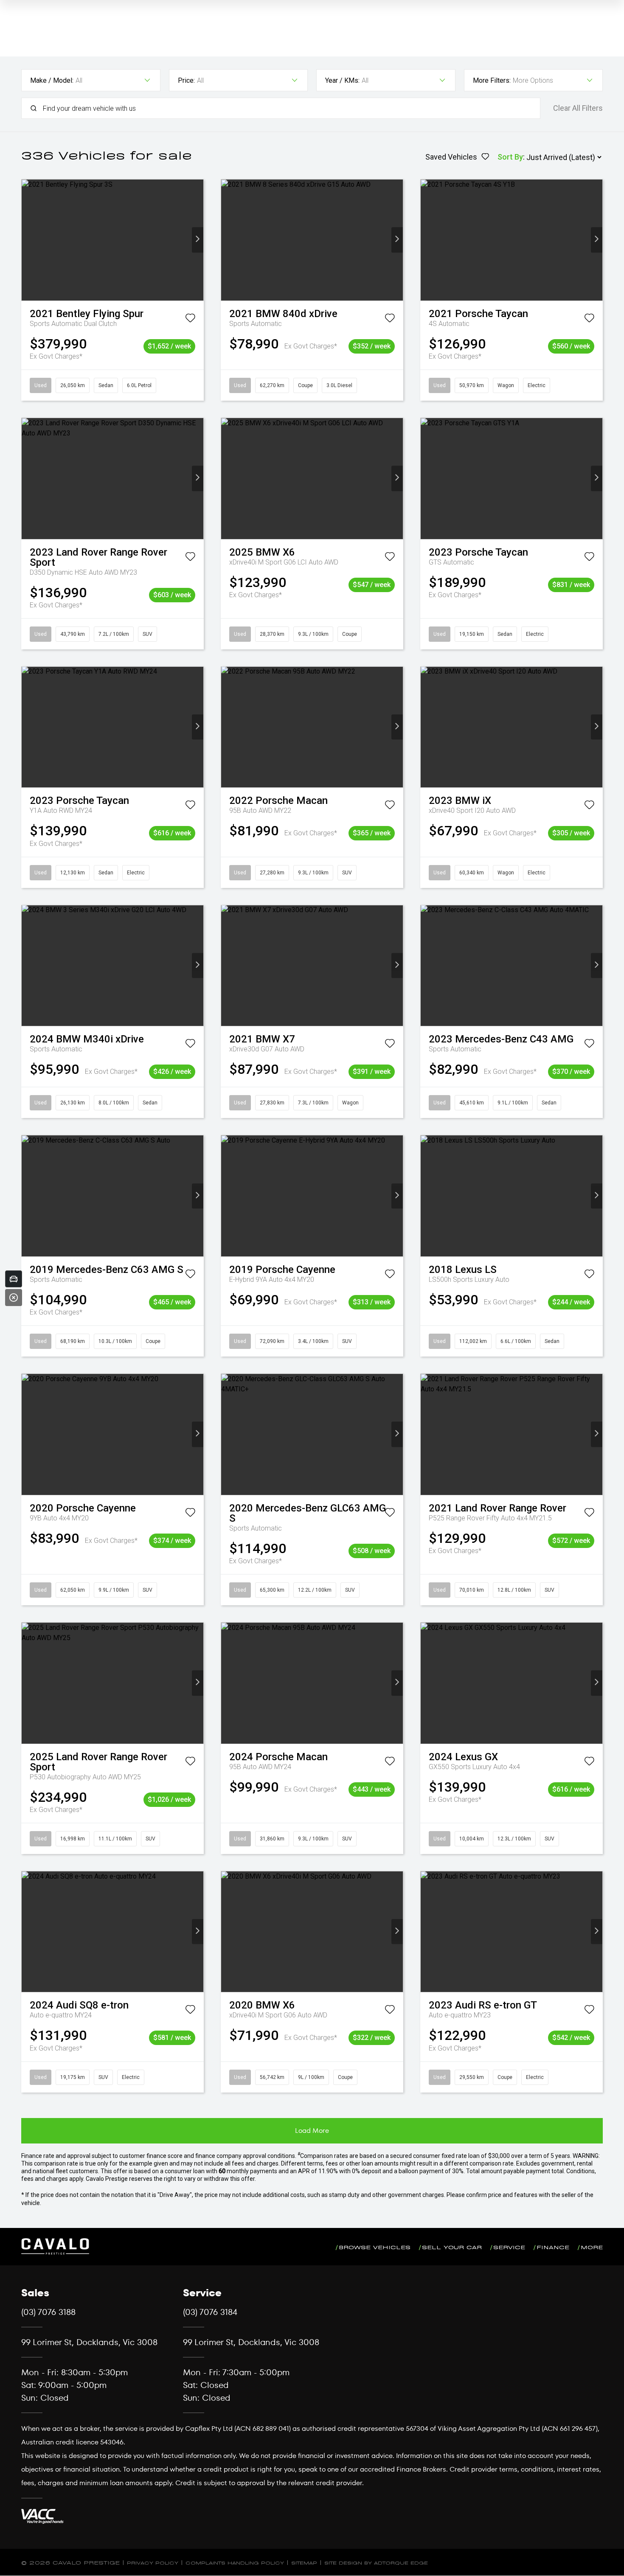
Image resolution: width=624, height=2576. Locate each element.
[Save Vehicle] (190, 320)
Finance (553, 2246)
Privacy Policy (153, 2562)
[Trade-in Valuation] (14, 1279)
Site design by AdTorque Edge (376, 2562)
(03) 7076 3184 (210, 2312)
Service (509, 2246)
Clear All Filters (578, 108)
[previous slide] (27, 240)
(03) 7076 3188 (48, 2312)
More (592, 2246)
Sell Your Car (452, 2246)
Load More (312, 2131)
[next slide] (198, 240)
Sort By (510, 157)
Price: (186, 80)
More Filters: (492, 80)
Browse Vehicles (375, 2246)
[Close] (14, 1298)
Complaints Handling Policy (235, 2562)
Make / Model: (52, 80)
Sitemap (304, 2562)
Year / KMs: (342, 80)
